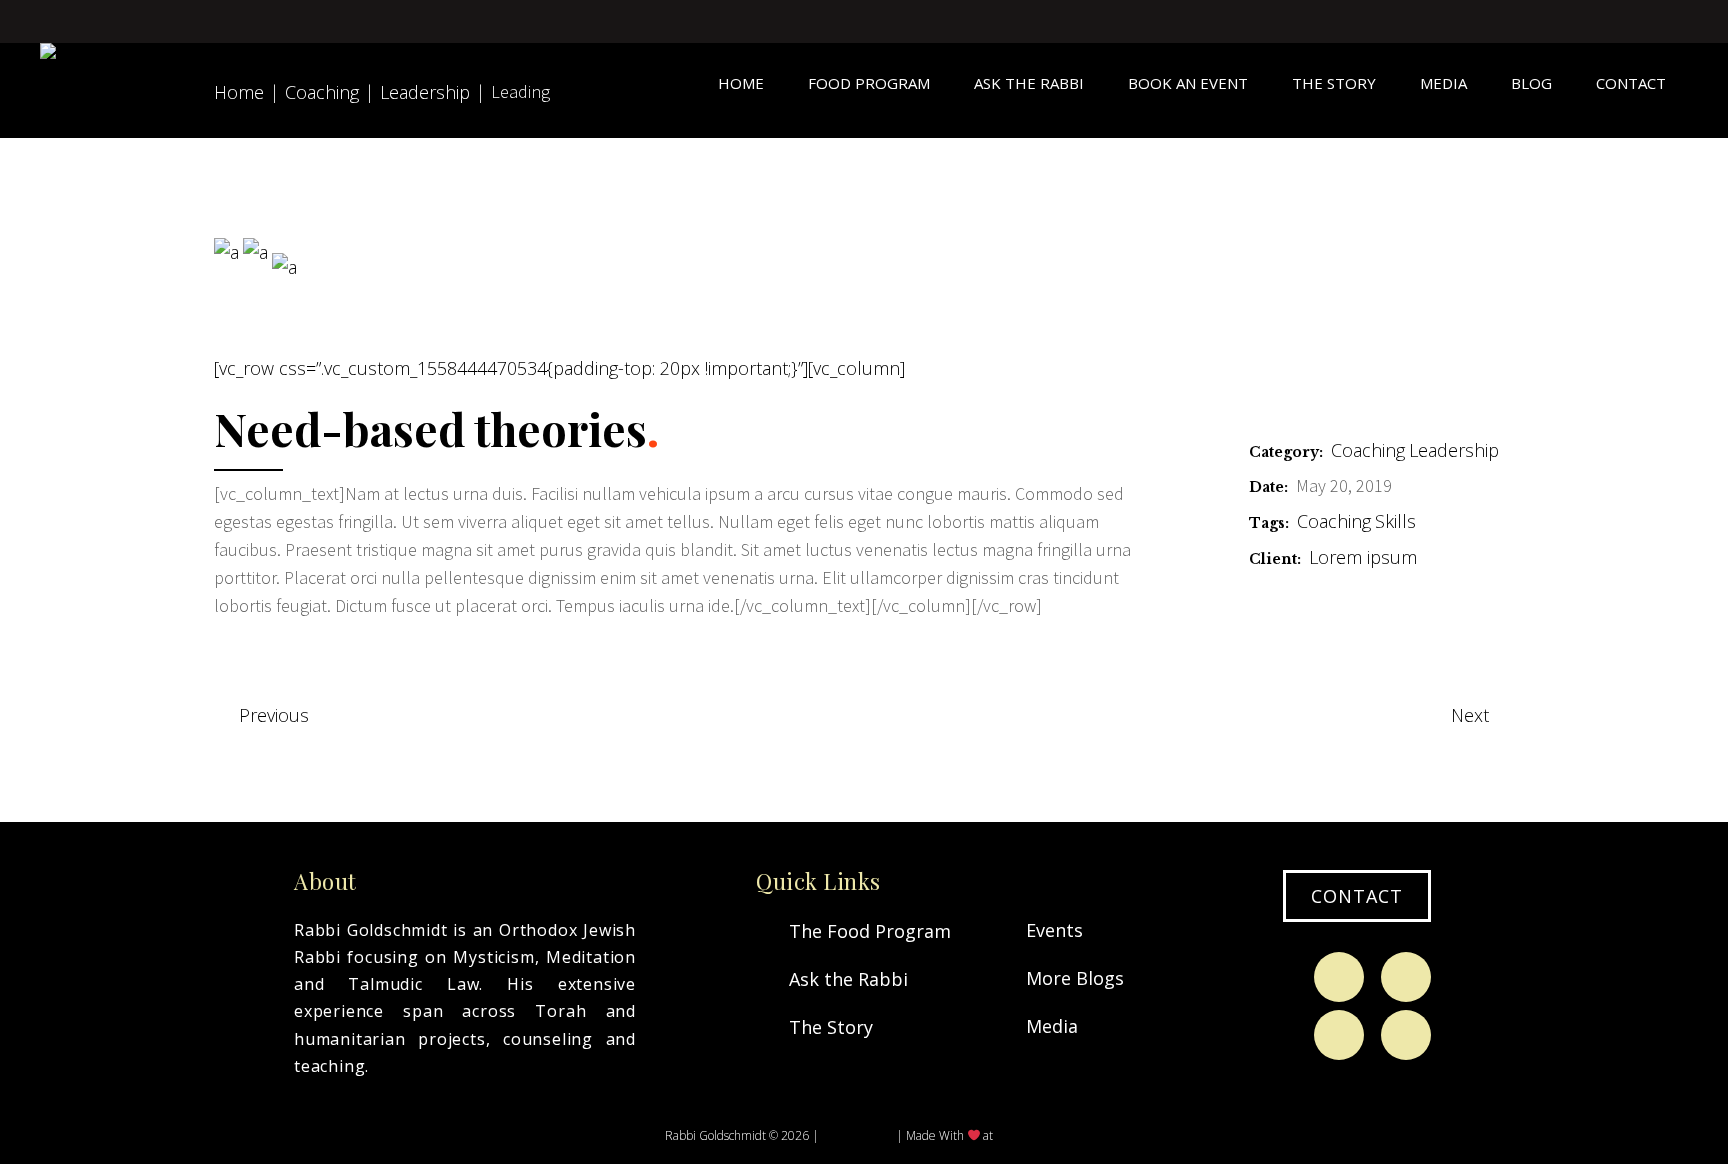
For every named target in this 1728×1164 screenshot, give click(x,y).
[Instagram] (1406, 977)
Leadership (1454, 450)
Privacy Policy (857, 1135)
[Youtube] (1406, 1035)
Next (1470, 715)
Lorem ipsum (1363, 557)
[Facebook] (1339, 977)
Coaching (1368, 450)
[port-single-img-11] (255, 252)
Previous (274, 715)
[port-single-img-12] (284, 267)
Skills (1395, 521)
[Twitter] (1339, 1035)
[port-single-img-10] (226, 252)
